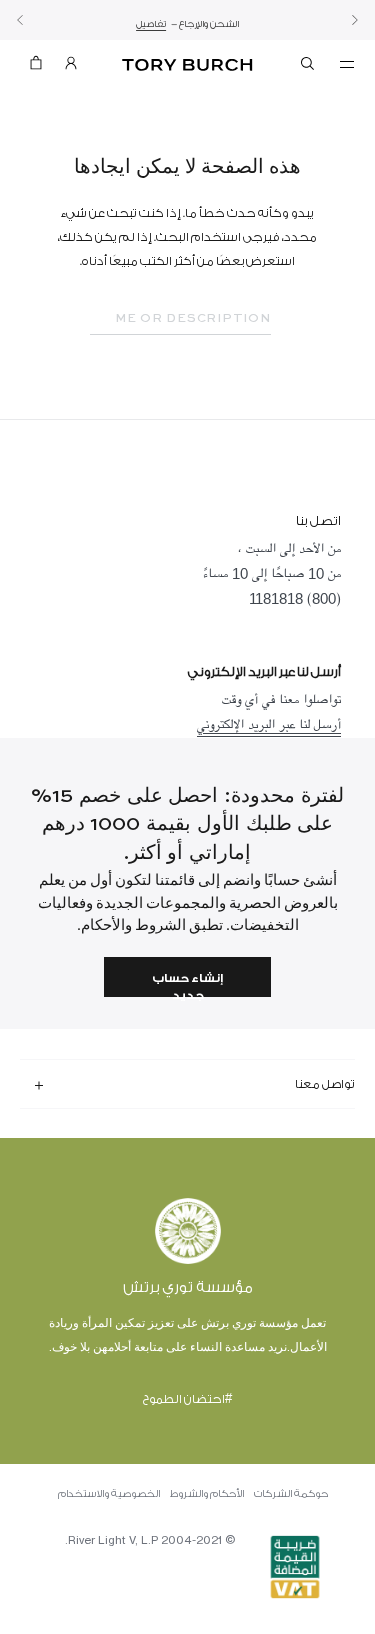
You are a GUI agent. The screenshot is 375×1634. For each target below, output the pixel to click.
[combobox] (180, 319)
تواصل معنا (325, 1084)
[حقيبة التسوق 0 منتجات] (36, 67)
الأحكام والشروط (207, 1494)
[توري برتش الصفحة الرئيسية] (187, 65)
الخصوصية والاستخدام (109, 1494)
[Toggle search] (309, 67)
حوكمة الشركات (291, 1494)
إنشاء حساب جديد (187, 984)
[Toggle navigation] (347, 63)
